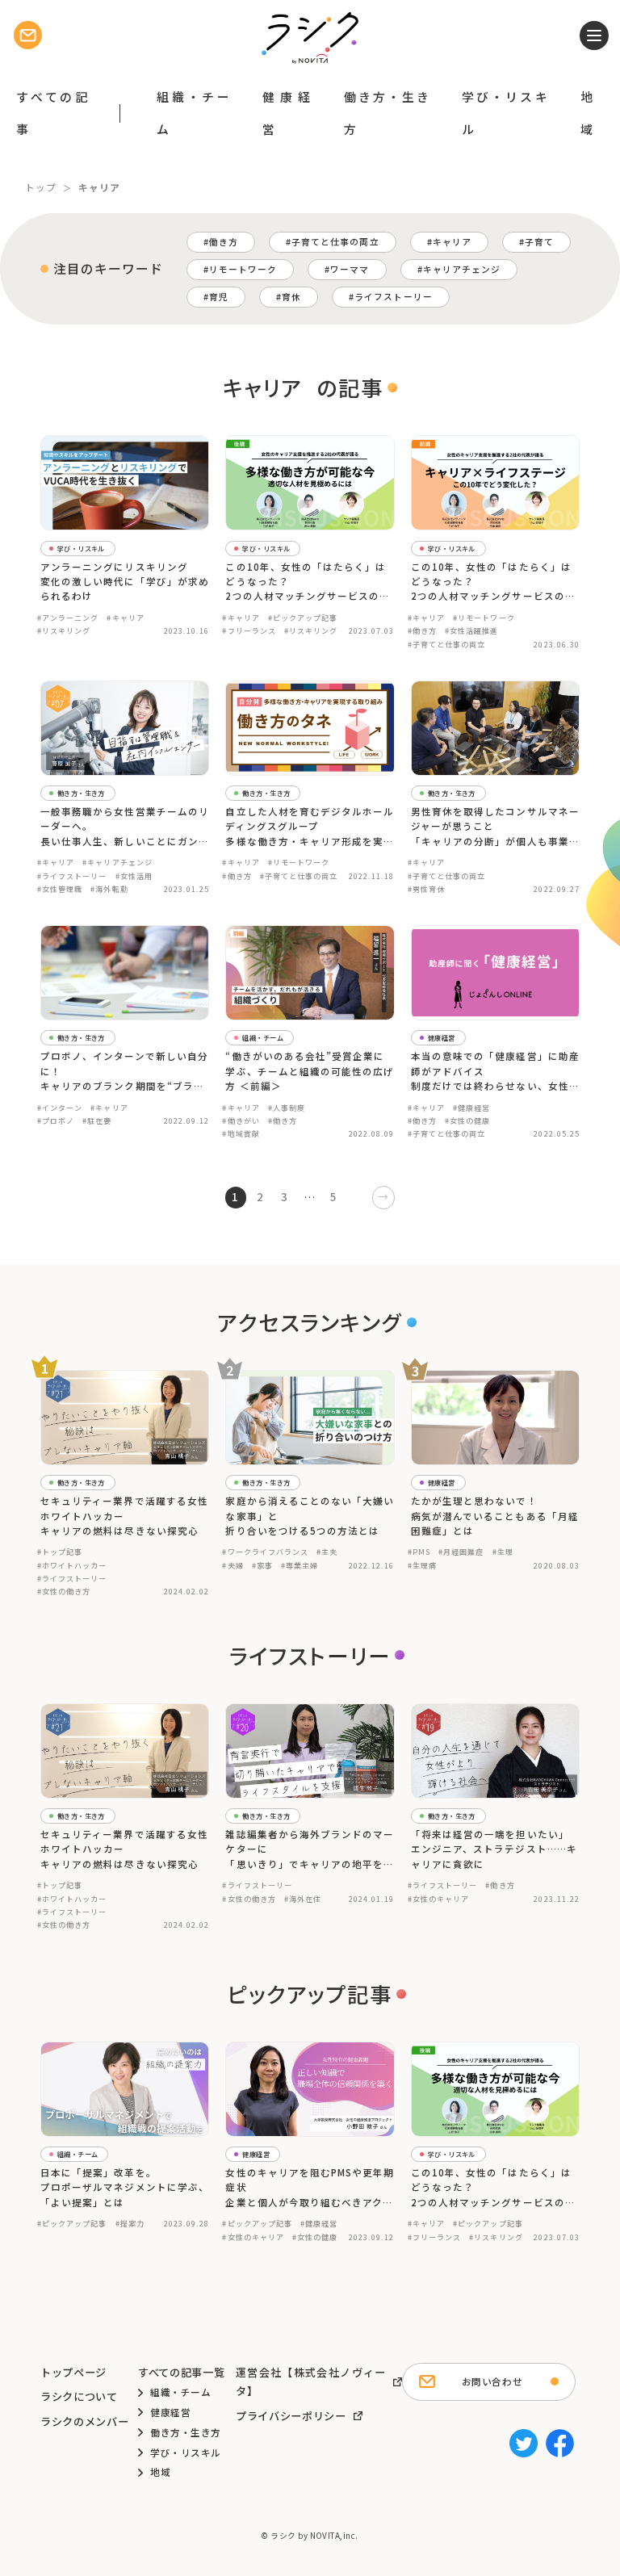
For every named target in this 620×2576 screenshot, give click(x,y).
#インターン (60, 1108)
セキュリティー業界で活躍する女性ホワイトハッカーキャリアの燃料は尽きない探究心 (124, 1516)
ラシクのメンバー (84, 2421)
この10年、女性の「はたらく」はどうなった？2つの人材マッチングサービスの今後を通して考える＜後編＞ (308, 582)
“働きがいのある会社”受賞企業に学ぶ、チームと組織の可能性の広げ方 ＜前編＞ (310, 1071)
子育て (539, 242)
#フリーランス (249, 630)
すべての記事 (52, 113)
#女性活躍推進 (471, 630)
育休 (291, 297)
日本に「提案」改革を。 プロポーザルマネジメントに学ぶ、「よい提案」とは (125, 2187)
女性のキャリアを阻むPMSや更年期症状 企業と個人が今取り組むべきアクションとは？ (310, 2188)
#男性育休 (426, 889)
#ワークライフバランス (265, 1552)
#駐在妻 (97, 1120)
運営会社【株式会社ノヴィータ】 (311, 2382)
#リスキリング (64, 630)
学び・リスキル (505, 113)
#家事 (262, 1565)
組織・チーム (193, 113)
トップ (41, 187)
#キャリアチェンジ (117, 862)
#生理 (503, 1552)
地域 (587, 113)
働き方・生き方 (387, 113)
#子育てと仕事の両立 (447, 644)
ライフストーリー (393, 297)
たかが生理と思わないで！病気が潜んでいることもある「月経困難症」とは (495, 1516)
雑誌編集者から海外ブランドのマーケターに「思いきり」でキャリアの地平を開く (310, 1849)
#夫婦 (232, 1565)
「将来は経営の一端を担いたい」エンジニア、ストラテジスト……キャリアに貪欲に (494, 1849)
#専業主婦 (300, 1565)
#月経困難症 (461, 1552)
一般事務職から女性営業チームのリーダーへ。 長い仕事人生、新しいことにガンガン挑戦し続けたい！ (125, 827)
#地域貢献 (241, 1133)
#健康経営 (471, 1108)
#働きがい (241, 1120)
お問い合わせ (492, 2381)
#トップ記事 (60, 1552)
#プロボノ (56, 1120)
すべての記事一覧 (181, 2372)
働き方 (224, 242)
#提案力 (130, 2223)
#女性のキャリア (438, 1899)
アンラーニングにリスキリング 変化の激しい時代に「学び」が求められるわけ (125, 582)
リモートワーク (243, 269)
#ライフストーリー (72, 876)
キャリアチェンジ (462, 269)
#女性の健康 (467, 1120)
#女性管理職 (60, 889)
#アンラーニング (68, 618)
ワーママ (350, 269)
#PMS (419, 1552)
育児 (219, 297)
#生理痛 (422, 1565)
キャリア (452, 242)
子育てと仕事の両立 (335, 242)
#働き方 (422, 630)
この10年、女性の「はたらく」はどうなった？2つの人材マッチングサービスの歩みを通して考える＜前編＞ (493, 582)
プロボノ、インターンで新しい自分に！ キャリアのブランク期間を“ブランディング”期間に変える (124, 1071)
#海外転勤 (109, 889)
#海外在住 (303, 1899)
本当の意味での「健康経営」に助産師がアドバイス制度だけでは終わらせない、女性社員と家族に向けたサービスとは (495, 1071)
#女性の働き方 (64, 1591)
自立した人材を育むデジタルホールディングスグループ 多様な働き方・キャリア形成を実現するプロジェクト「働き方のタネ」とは (310, 827)
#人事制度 (287, 1108)
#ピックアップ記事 (303, 618)
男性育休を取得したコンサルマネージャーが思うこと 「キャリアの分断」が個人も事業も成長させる (495, 827)
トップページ (73, 2372)
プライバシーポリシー (291, 2416)
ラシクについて (79, 2396)
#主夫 (327, 1552)
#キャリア (125, 618)
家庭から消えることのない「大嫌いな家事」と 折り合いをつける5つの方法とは (310, 1516)
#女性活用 (134, 876)
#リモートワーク (484, 618)
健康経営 (287, 113)
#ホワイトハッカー (72, 1565)
